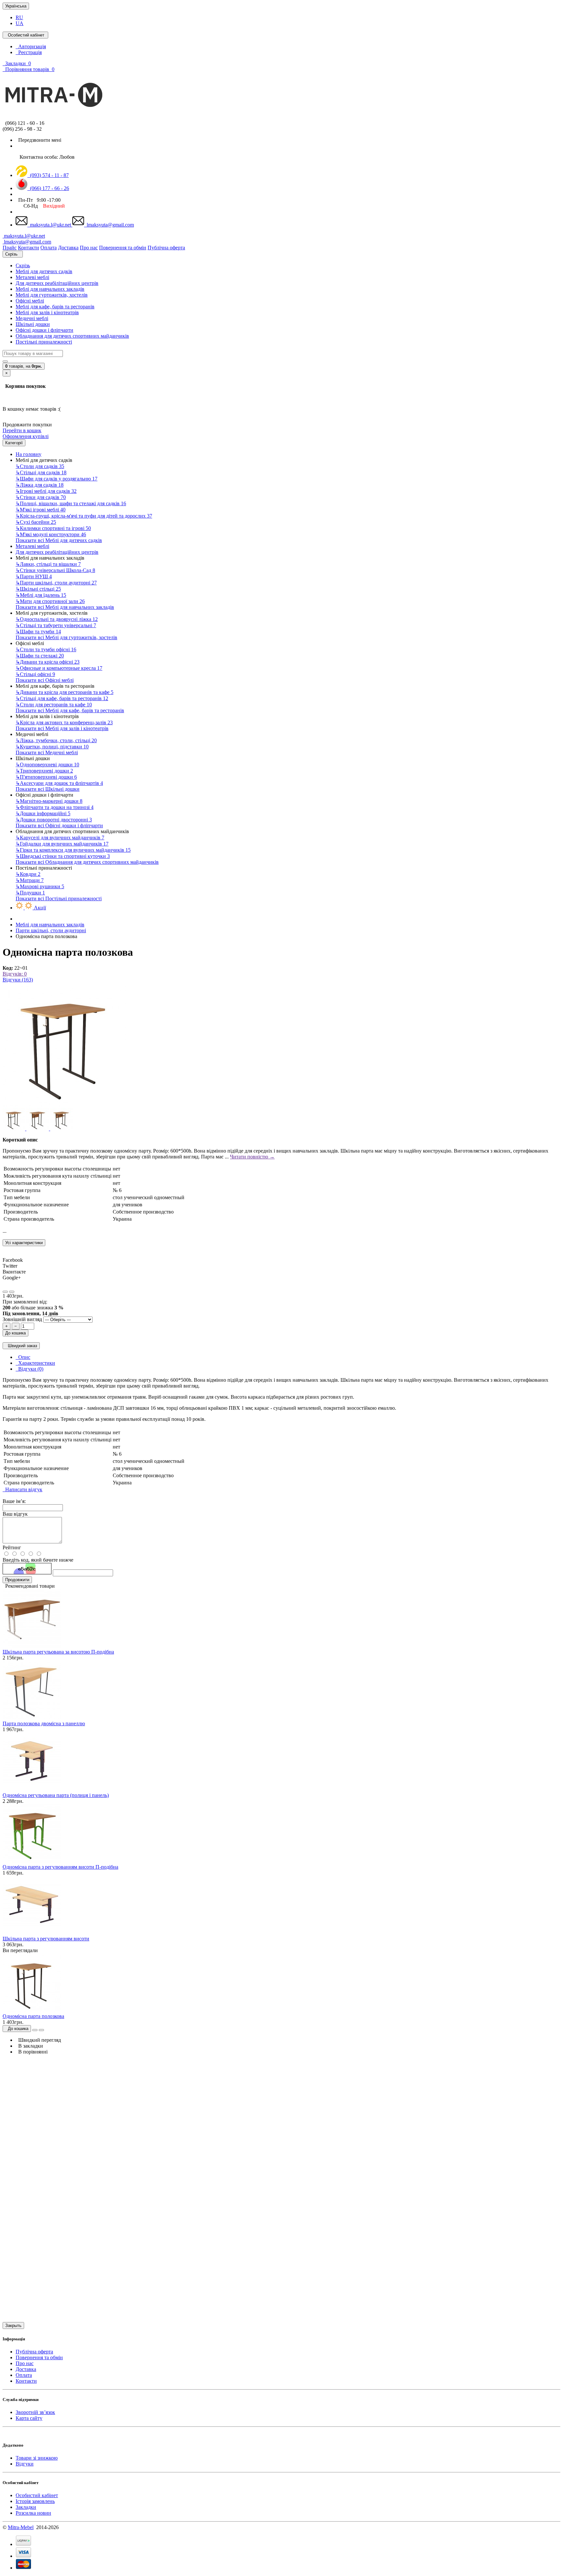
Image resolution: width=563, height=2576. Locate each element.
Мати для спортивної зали (50, 601)
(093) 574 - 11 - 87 (48, 175)
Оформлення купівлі (26, 436)
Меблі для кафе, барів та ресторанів (55, 307)
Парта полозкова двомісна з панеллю (44, 1723)
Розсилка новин (33, 2513)
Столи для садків (40, 466)
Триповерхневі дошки (44, 771)
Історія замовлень (35, 2501)
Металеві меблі (32, 277)
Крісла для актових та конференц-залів (64, 722)
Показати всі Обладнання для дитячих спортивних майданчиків (87, 862)
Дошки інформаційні (43, 813)
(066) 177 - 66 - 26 (48, 188)
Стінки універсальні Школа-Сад (55, 570)
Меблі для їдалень (41, 595)
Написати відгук (22, 1489)
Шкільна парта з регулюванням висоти (46, 1939)
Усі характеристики (24, 1243)
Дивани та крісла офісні (48, 662)
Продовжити (17, 1580)
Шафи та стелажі (40, 656)
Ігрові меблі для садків (46, 491)
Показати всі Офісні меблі (45, 680)
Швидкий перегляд (38, 2040)
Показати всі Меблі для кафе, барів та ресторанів (70, 710)
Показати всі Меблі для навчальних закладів (65, 607)
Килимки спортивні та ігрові (53, 528)
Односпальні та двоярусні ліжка (57, 619)
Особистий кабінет (37, 2495)
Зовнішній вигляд (23, 1319)
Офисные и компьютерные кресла (59, 668)
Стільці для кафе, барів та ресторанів (62, 698)
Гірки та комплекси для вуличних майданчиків (73, 850)
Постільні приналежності (44, 342)
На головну (29, 454)
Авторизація (31, 46)
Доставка (26, 2369)
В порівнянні (32, 2052)
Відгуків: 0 (15, 974)
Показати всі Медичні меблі (47, 752)
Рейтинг (12, 1547)
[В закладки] (5, 1292)
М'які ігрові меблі (41, 510)
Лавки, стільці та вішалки (48, 564)
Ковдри (28, 874)
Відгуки (25, 2464)
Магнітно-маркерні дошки (49, 801)
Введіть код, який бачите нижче (38, 1560)
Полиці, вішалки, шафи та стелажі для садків (71, 503)
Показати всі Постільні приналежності (59, 898)
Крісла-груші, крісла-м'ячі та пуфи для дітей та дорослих (84, 516)
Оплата (24, 2375)
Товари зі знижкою (37, 2458)
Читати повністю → (252, 1157)
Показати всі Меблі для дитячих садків (59, 540)
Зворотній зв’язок (35, 2412)
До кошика (15, 1333)
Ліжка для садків (40, 485)
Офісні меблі (30, 301)
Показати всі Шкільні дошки (48, 789)
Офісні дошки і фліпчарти (44, 330)
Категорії (14, 443)
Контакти (26, 2381)
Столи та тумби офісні (46, 649)
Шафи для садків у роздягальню (57, 479)
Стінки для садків (41, 497)
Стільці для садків (41, 472)
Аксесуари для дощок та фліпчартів (59, 783)
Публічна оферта (34, 2352)
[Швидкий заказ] (35, 2030)
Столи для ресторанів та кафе (54, 705)
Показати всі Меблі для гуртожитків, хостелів (66, 637)
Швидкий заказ (21, 1346)
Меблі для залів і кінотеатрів (47, 312)
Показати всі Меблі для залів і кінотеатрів (62, 728)
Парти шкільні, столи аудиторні (56, 583)
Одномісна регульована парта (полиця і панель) (56, 1795)
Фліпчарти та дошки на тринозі (55, 807)
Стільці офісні (35, 674)
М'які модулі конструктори (51, 534)
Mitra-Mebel (21, 2527)
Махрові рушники (40, 886)
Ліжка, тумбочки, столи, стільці (56, 740)
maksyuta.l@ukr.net (50, 225)
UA (20, 23)
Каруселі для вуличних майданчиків (60, 838)
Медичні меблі (32, 318)
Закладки (26, 2507)
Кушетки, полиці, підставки (52, 747)
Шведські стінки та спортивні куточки (63, 856)
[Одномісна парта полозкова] (65, 1105)
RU (19, 17)
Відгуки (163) (18, 980)
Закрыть (13, 2326)
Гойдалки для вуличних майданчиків (62, 844)
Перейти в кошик (22, 430)
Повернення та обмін (39, 2357)
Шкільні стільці (38, 589)
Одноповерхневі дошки (47, 765)
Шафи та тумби (38, 632)
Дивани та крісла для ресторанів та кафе (65, 692)
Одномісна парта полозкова (33, 2016)
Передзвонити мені (38, 140)
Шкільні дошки (33, 324)
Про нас (25, 2363)
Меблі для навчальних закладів (50, 289)
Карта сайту (29, 2418)
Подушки (30, 893)
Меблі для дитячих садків (44, 271)
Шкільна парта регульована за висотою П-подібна (58, 1652)
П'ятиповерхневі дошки (46, 777)
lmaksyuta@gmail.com (109, 225)
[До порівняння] (12, 1292)
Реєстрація (29, 52)
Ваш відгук (15, 1514)
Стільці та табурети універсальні (56, 625)
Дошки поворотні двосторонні (54, 820)
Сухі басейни (36, 522)
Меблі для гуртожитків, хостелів (52, 295)
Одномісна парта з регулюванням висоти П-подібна (60, 1867)
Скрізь (23, 265)
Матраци (30, 880)
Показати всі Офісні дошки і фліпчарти (59, 825)
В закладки (29, 2046)
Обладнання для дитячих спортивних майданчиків (72, 336)
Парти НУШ (34, 576)
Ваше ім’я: (14, 1501)
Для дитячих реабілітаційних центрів (57, 283)
